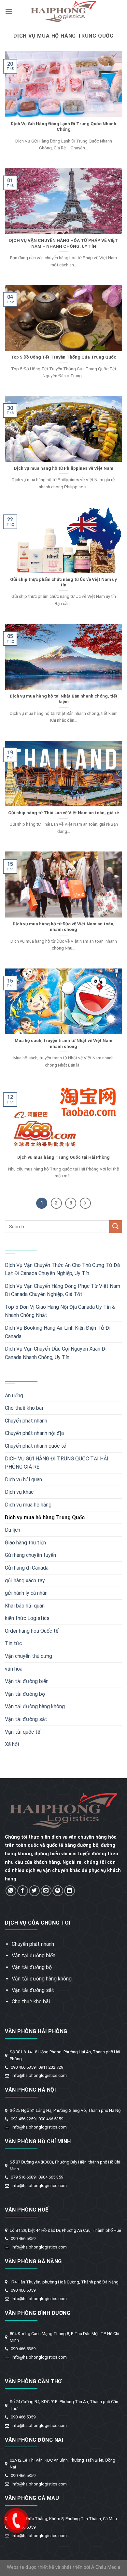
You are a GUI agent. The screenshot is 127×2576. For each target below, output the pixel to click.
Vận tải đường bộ (25, 1694)
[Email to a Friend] (46, 1891)
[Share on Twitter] (34, 1891)
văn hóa (14, 1669)
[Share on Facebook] (23, 1891)
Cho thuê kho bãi (24, 1408)
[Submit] (116, 1227)
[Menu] (9, 11)
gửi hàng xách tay (25, 1581)
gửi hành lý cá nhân (26, 1593)
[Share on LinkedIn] (70, 1891)
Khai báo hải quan (25, 1606)
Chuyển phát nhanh (26, 1421)
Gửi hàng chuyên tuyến (30, 1555)
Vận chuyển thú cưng (28, 1656)
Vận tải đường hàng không (35, 1706)
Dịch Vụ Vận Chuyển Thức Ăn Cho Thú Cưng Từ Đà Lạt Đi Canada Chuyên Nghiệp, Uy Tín (62, 1269)
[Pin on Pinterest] (58, 1891)
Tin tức (13, 1643)
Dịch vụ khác (19, 1492)
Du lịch (13, 1530)
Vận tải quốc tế (22, 1732)
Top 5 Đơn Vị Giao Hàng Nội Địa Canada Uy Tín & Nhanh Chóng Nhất (60, 1311)
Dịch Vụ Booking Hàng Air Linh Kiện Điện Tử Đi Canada (58, 1332)
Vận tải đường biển (27, 1681)
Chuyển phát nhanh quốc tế (35, 1446)
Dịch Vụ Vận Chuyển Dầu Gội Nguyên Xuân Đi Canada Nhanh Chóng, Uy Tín (56, 1353)
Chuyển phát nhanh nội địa (34, 1433)
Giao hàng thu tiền (25, 1543)
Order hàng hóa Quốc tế (32, 1631)
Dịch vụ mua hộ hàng (28, 1505)
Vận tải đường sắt (26, 1719)
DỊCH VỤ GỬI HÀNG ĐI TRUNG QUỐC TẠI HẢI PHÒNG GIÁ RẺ (57, 1463)
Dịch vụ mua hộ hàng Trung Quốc (45, 1517)
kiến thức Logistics (27, 1618)
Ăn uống (14, 1396)
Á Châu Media (106, 2567)
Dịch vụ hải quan (23, 1480)
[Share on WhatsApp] (11, 1891)
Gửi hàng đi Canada (27, 1568)
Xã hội (12, 1744)
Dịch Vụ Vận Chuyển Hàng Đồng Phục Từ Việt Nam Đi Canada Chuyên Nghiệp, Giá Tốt (63, 1290)
